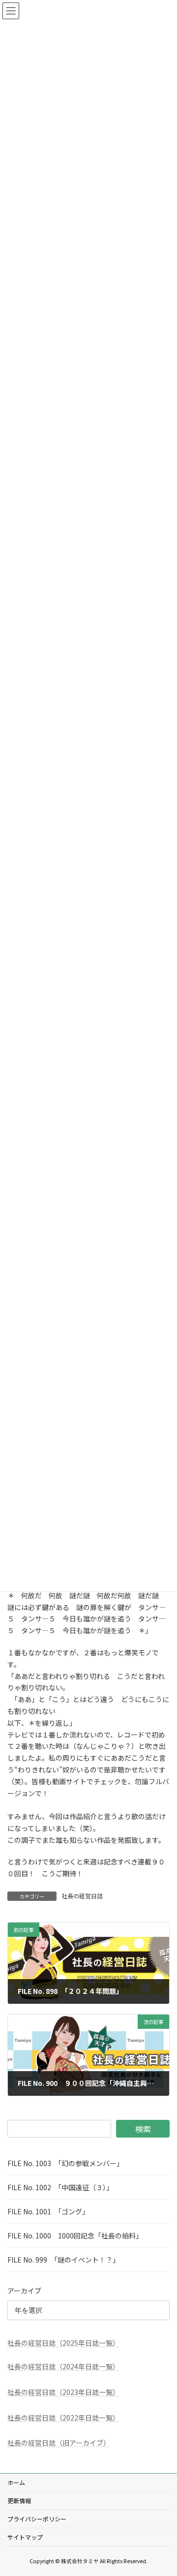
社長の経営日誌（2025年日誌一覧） (63, 2343)
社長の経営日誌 (82, 1896)
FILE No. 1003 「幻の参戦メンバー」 (65, 2163)
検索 (143, 2129)
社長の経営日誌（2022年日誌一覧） (63, 2417)
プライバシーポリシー (37, 2519)
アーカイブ (24, 2291)
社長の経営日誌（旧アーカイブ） (59, 2443)
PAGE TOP (163, 2489)
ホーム (16, 2482)
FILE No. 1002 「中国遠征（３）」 (60, 2187)
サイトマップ (25, 2537)
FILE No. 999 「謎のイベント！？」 (63, 2260)
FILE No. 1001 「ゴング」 (48, 2211)
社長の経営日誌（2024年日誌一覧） (63, 2366)
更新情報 (19, 2500)
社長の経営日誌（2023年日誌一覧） (63, 2392)
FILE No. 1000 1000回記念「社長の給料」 (75, 2235)
